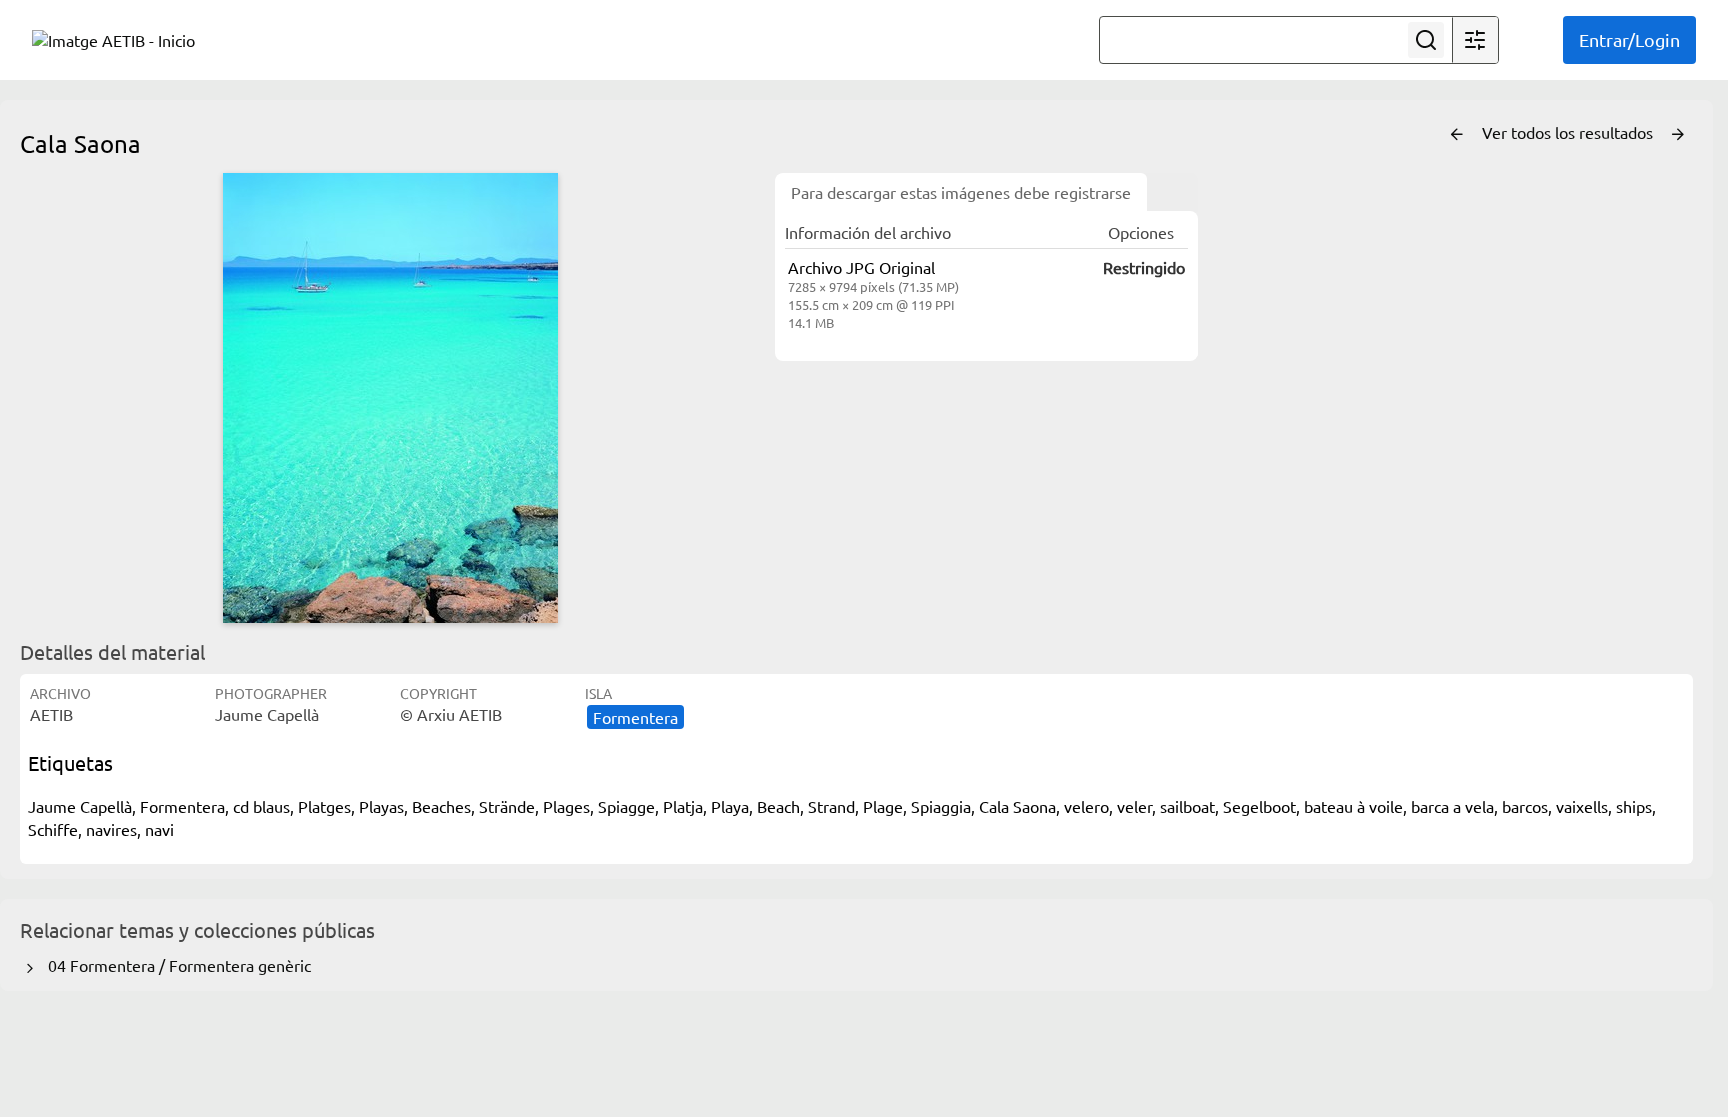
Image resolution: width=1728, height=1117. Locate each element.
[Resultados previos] (1457, 135)
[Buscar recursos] (1426, 40)
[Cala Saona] (390, 398)
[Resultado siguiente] (1678, 135)
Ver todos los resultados (1569, 132)
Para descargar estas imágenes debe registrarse (961, 192)
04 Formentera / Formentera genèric (175, 965)
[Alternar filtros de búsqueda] (1475, 40)
